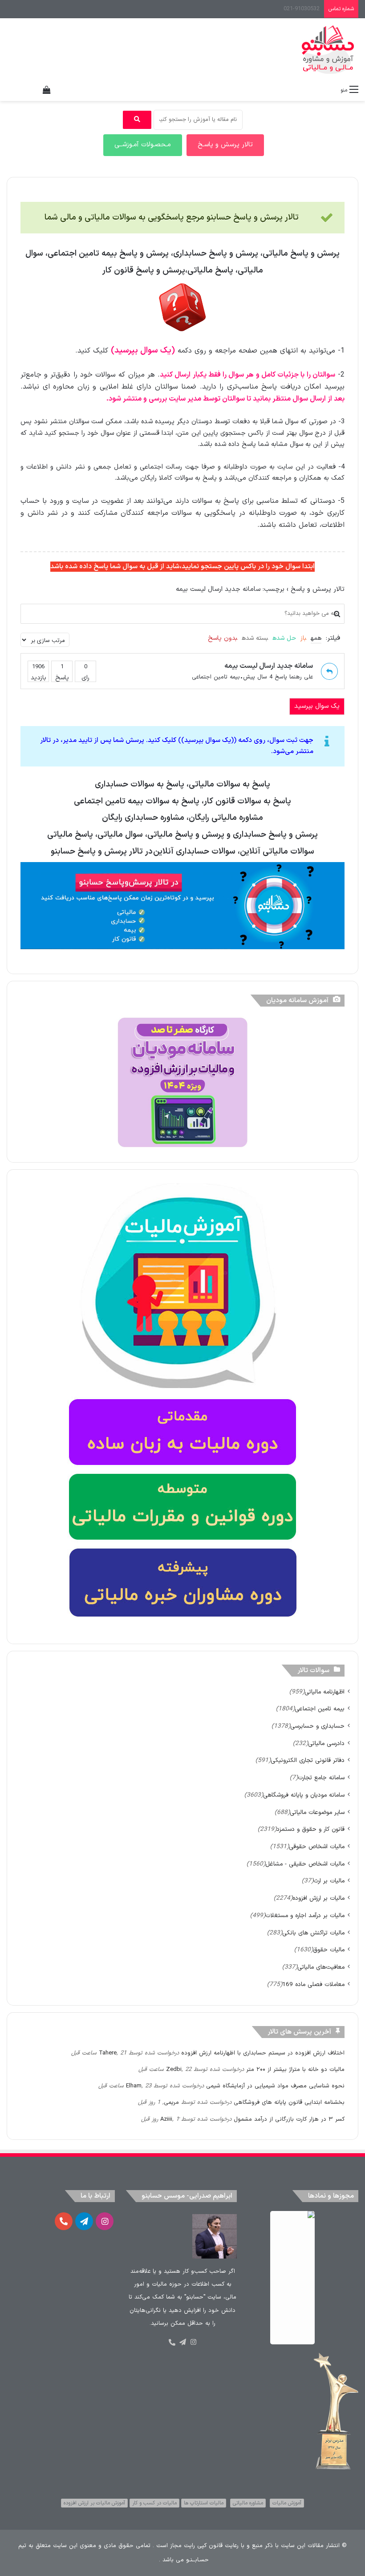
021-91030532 (302, 9)
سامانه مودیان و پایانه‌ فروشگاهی (304, 1795)
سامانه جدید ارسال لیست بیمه (269, 666)
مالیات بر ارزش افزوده (318, 1898)
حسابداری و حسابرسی (317, 1726)
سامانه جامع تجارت (321, 1778)
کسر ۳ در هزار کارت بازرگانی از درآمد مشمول (289, 2119)
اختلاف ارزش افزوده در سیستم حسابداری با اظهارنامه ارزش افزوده (263, 2053)
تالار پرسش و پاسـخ (225, 145)
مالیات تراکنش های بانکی (313, 1933)
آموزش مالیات (287, 2503)
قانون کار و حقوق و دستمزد (310, 1829)
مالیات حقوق (329, 1950)
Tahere (108, 2053)
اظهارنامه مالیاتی (324, 1692)
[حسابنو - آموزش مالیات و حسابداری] (328, 50)
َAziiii (166, 2119)
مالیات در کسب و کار (154, 2503)
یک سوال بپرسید (317, 706)
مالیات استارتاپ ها (204, 2503)
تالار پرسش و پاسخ (318, 589)
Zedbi (174, 2070)
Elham (134, 2086)
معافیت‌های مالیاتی (321, 1967)
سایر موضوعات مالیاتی (317, 1812)
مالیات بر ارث (329, 1881)
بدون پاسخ (223, 638)
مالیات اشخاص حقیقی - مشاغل (305, 1864)
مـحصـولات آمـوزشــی (143, 145)
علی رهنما (301, 677)
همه (316, 638)
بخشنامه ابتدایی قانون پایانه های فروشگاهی (289, 2103)
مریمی (171, 2103)
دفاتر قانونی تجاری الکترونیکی (308, 1760)
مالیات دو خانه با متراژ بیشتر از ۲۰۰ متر (295, 2070)
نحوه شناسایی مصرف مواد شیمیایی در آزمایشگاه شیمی (275, 2086)
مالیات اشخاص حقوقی (317, 1847)
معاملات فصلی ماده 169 (313, 1984)
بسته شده (255, 638)
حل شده (284, 638)
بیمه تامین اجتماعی (216, 677)
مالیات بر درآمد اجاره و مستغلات (305, 1916)
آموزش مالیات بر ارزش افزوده (94, 2503)
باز (303, 638)
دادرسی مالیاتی (326, 1743)
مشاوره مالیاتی (248, 2503)
